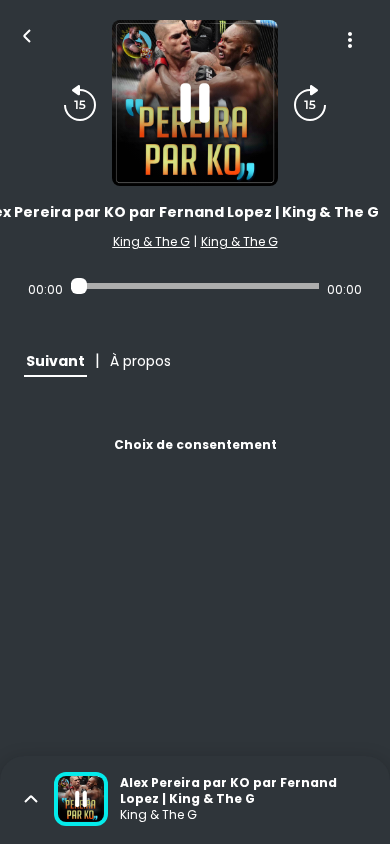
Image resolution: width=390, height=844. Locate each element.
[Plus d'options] (350, 40)
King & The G (151, 241)
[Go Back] (27, 34)
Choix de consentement (195, 444)
